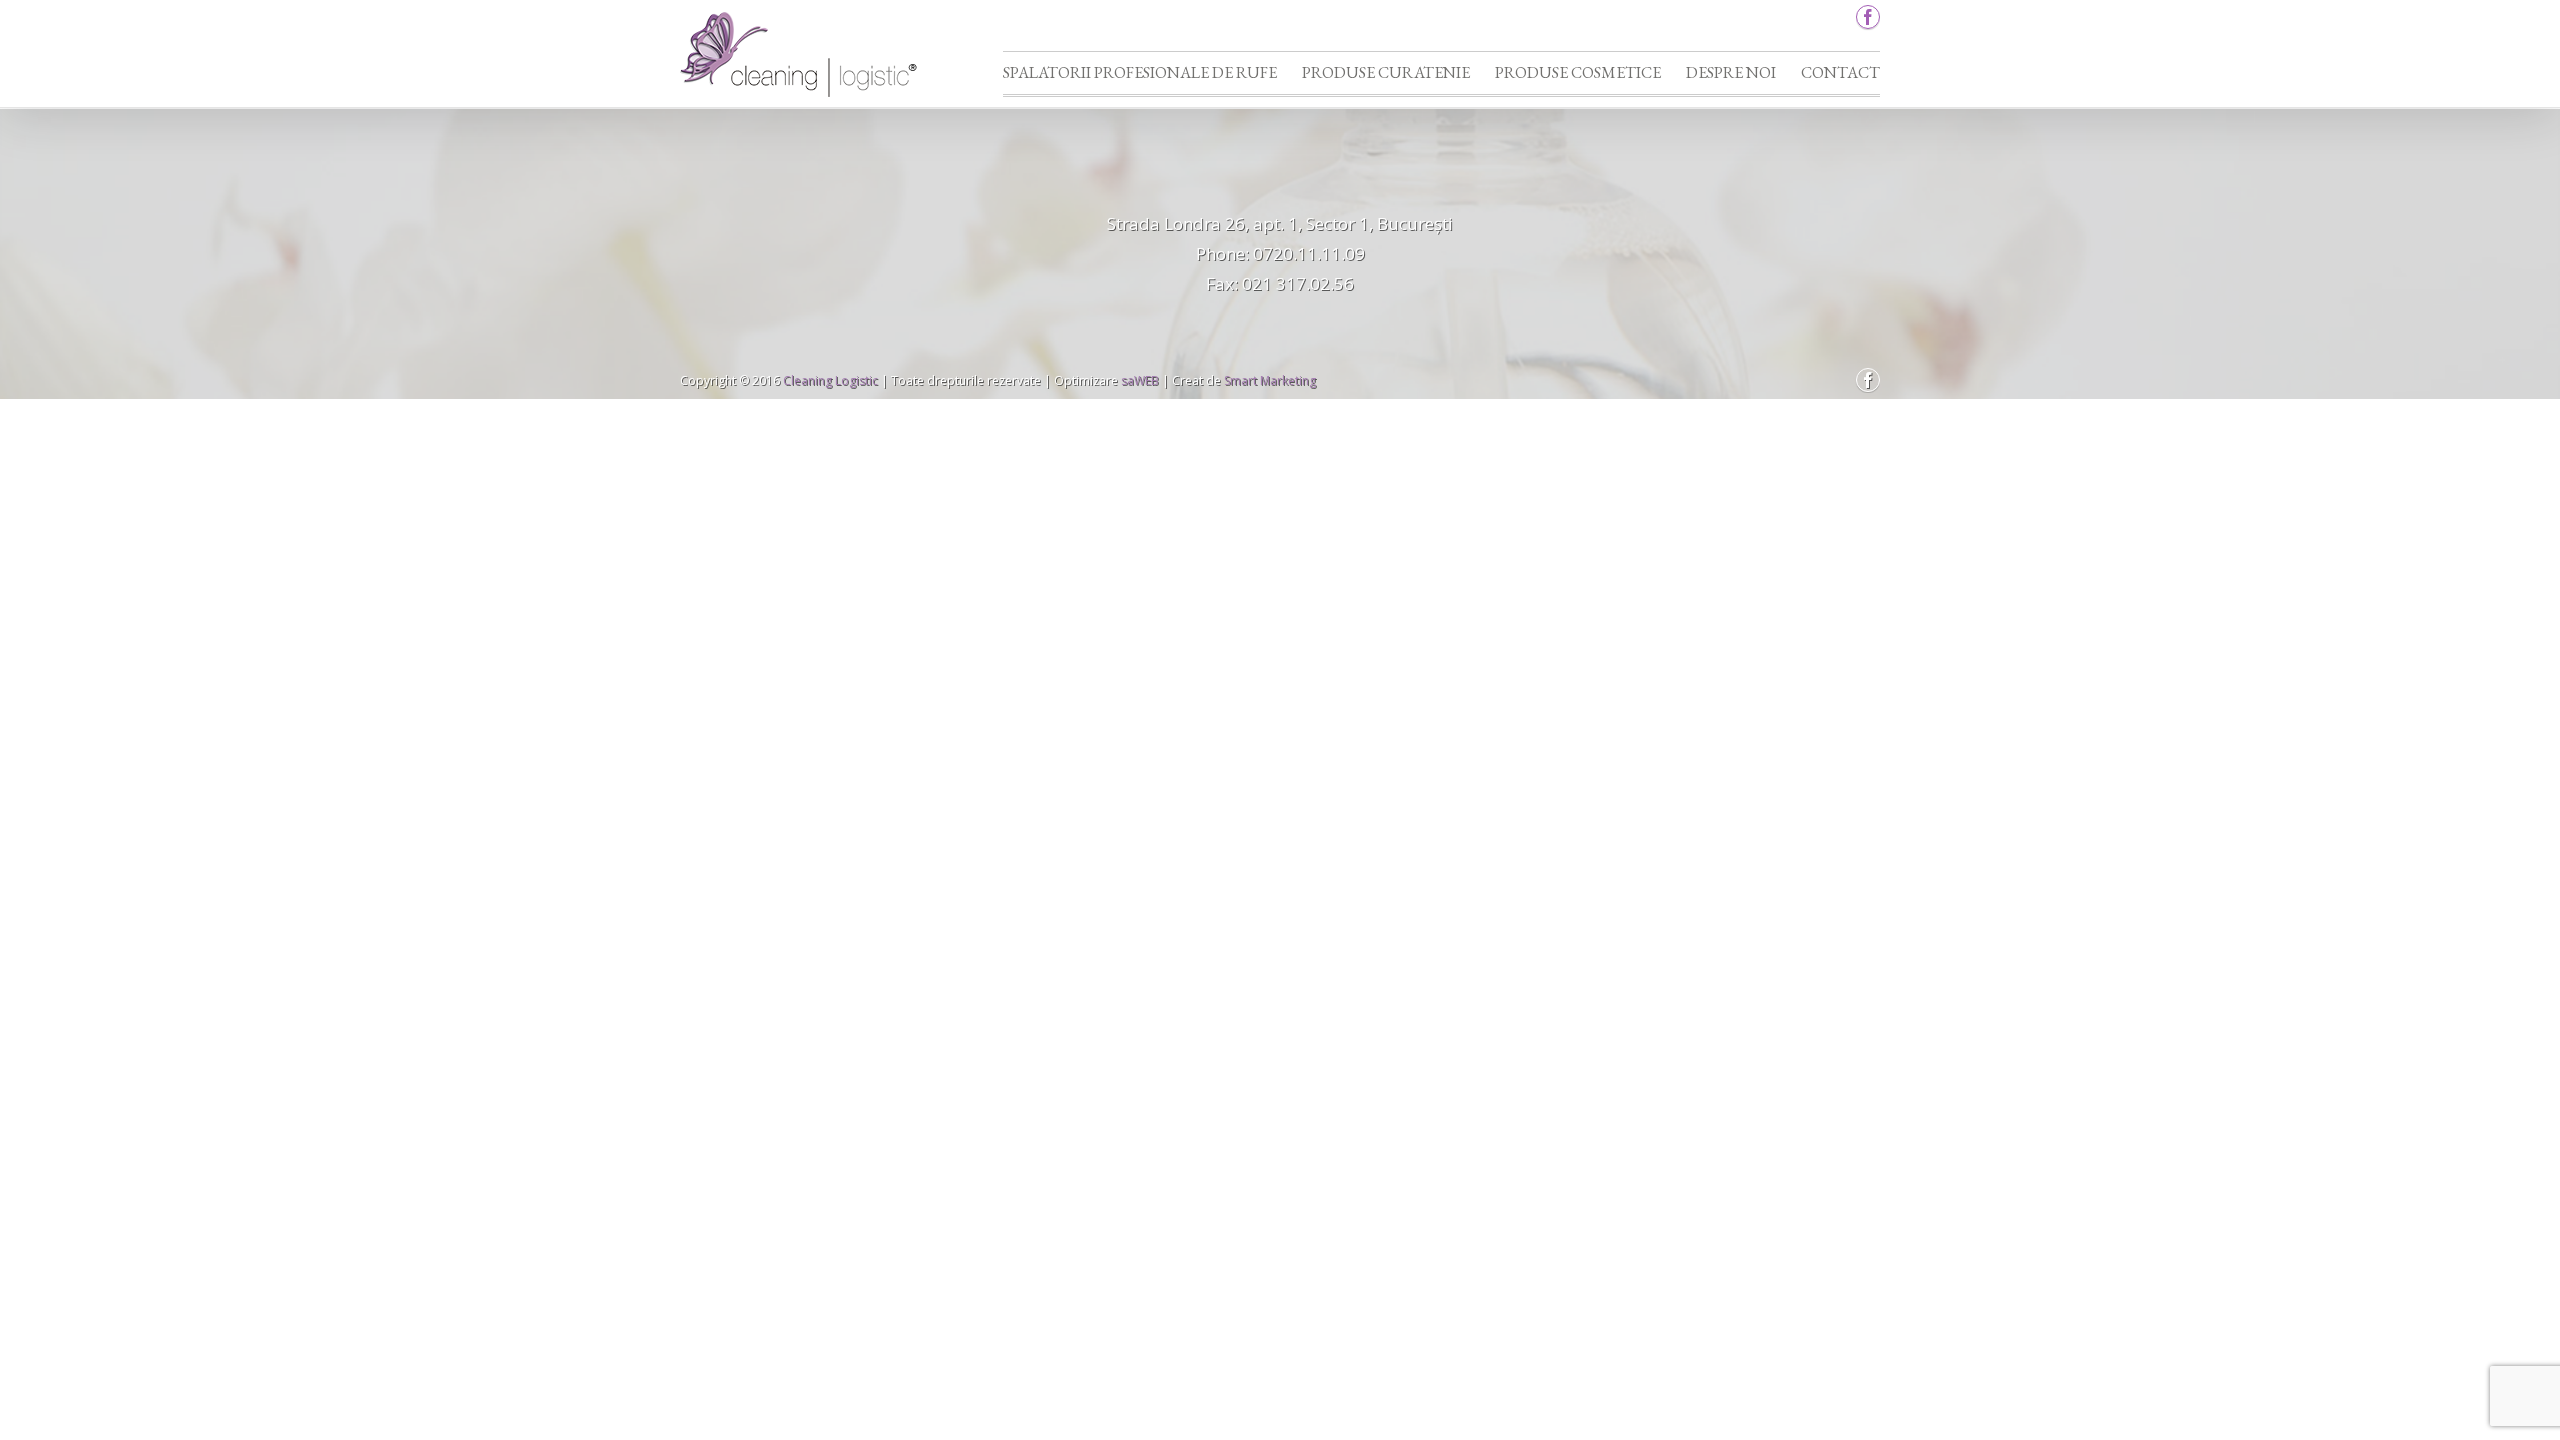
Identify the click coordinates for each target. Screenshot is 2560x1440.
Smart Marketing (1270, 380)
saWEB (1138, 380)
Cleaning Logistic (830, 380)
